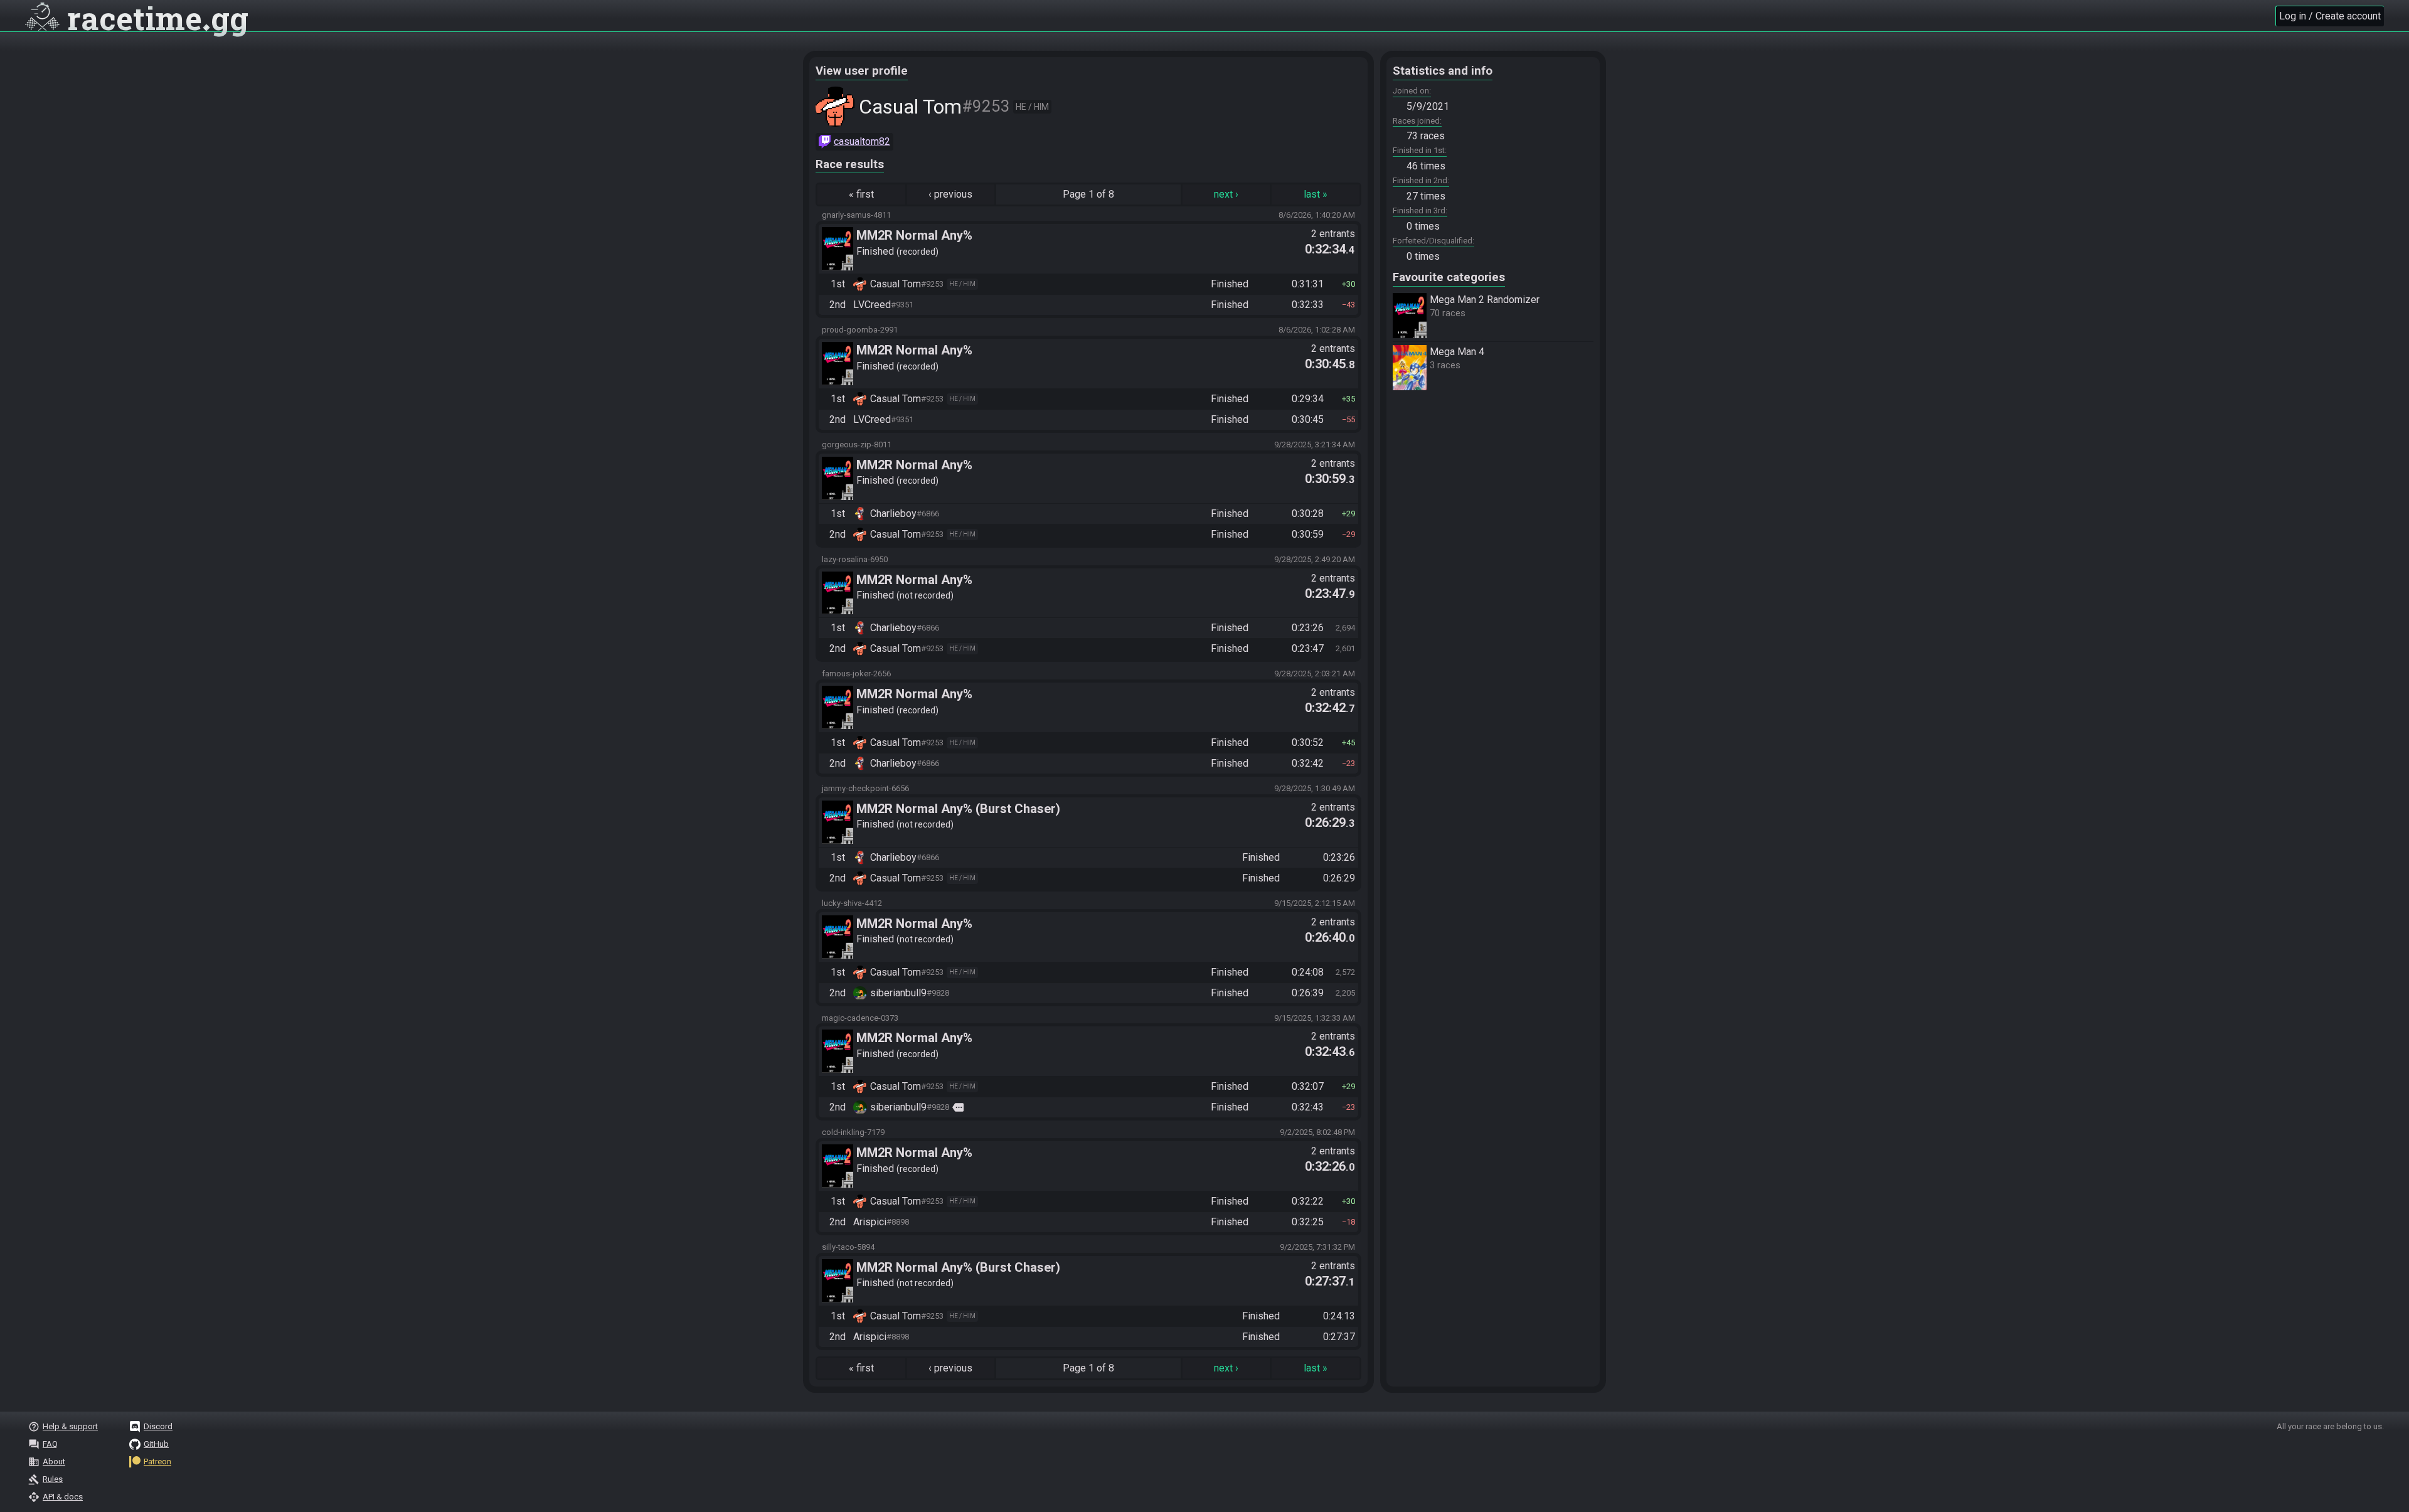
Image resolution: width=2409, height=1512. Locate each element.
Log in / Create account (2330, 16)
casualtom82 (862, 141)
